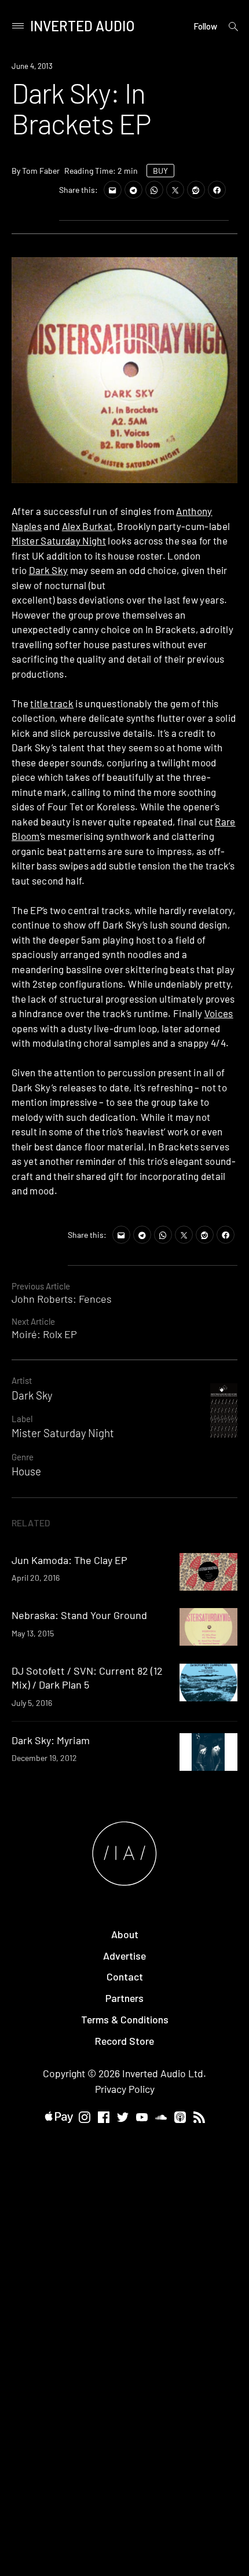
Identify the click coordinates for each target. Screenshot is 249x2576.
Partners (124, 1998)
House (26, 1471)
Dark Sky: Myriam (51, 1740)
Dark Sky (49, 570)
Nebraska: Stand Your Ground (79, 1615)
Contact (125, 1976)
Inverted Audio (83, 26)
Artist (22, 1380)
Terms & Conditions (125, 2019)
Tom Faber (41, 171)
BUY (160, 171)
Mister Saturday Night (59, 540)
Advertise (124, 1956)
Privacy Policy (125, 2089)
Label (22, 1419)
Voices (219, 1013)
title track (52, 703)
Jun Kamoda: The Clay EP (69, 1560)
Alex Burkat (87, 526)
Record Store (124, 2041)
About (125, 1934)
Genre (23, 1457)
